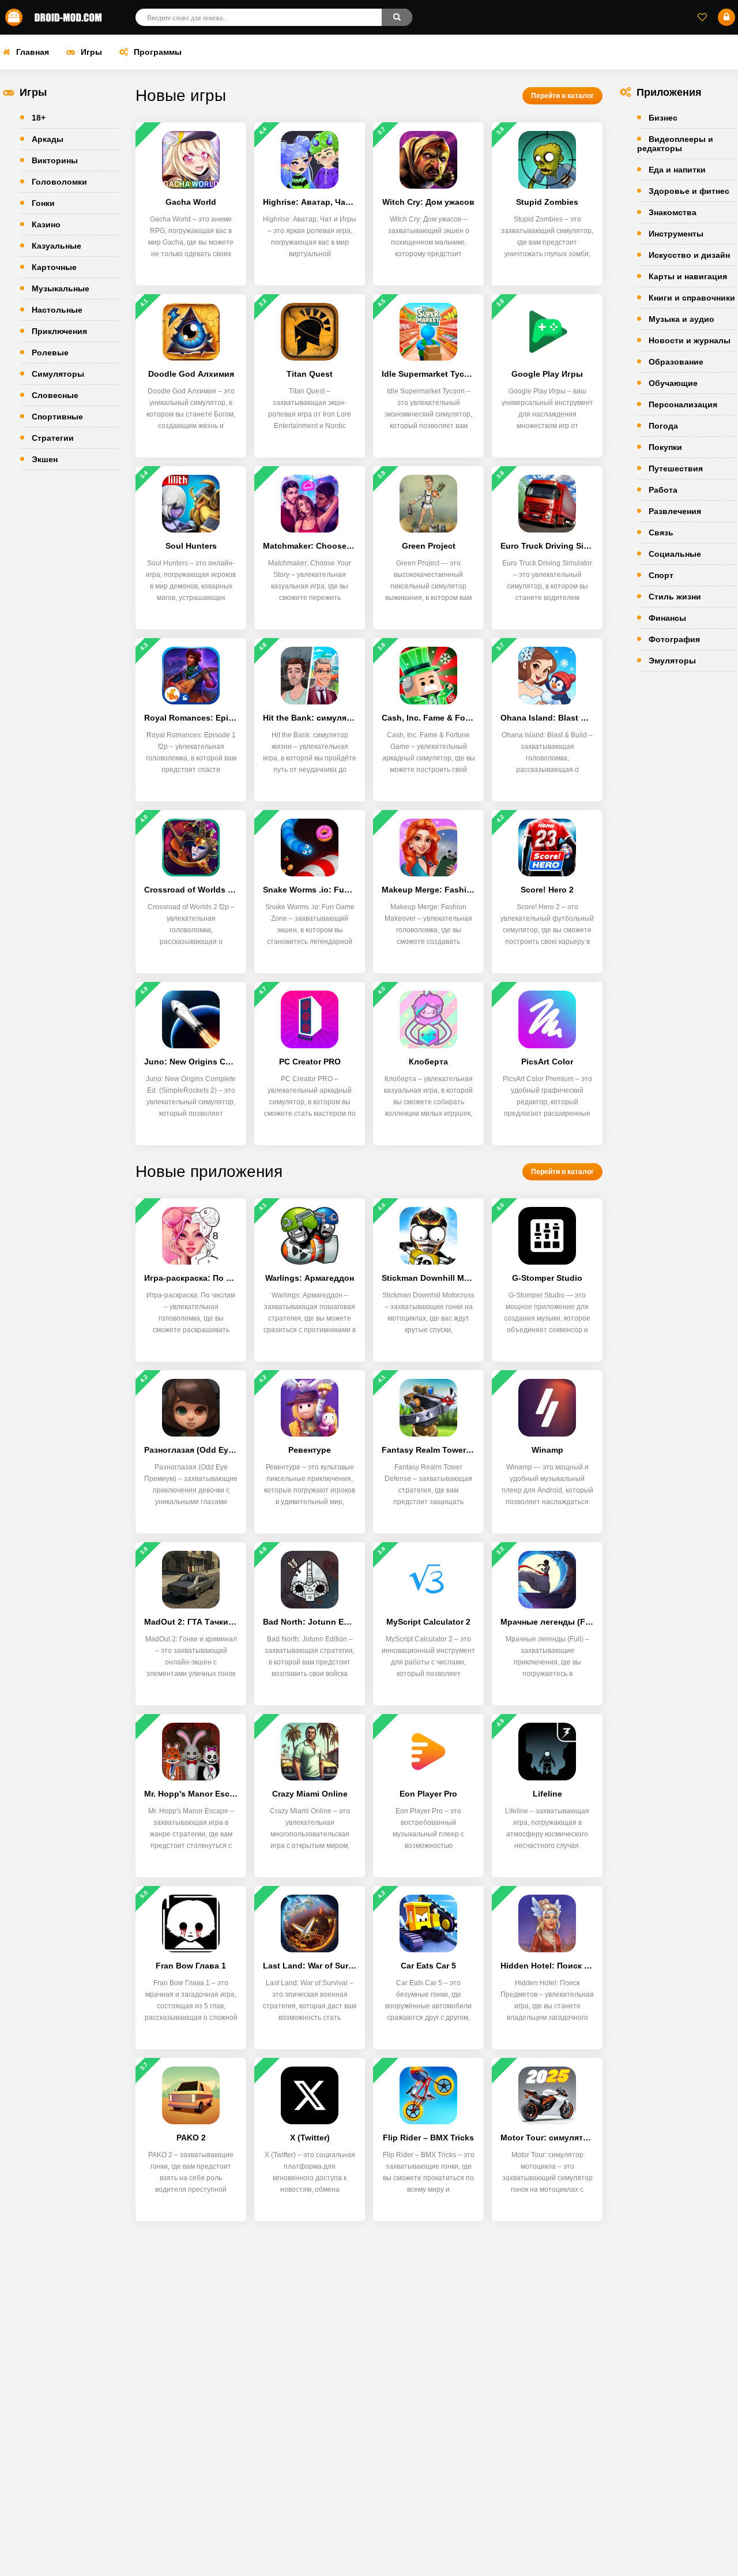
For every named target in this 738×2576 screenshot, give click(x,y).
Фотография (674, 639)
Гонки (43, 203)
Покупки (665, 447)
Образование (676, 362)
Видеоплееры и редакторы (675, 144)
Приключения (59, 331)
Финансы (667, 618)
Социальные (675, 554)
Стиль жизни (675, 597)
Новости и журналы (690, 340)
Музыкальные (61, 288)
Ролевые (50, 353)
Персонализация (683, 404)
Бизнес (663, 118)
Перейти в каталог (562, 96)
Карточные (54, 267)
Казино (46, 224)
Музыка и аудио (681, 319)
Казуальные (57, 246)
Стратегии (53, 438)
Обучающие (673, 383)
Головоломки (59, 182)
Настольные (57, 310)
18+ (39, 118)
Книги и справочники (692, 298)
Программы (158, 52)
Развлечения (675, 511)
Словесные (55, 395)
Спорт (661, 575)
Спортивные (57, 417)
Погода (663, 426)
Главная (33, 52)
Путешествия (676, 468)
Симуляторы (58, 374)
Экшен (45, 459)
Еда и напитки (677, 170)
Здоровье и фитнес (689, 191)
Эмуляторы (672, 661)
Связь (661, 533)
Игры (91, 52)
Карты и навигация (688, 276)
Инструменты (676, 234)
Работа (663, 490)
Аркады (48, 139)
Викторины (55, 160)
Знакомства (673, 212)
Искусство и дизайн (689, 255)
